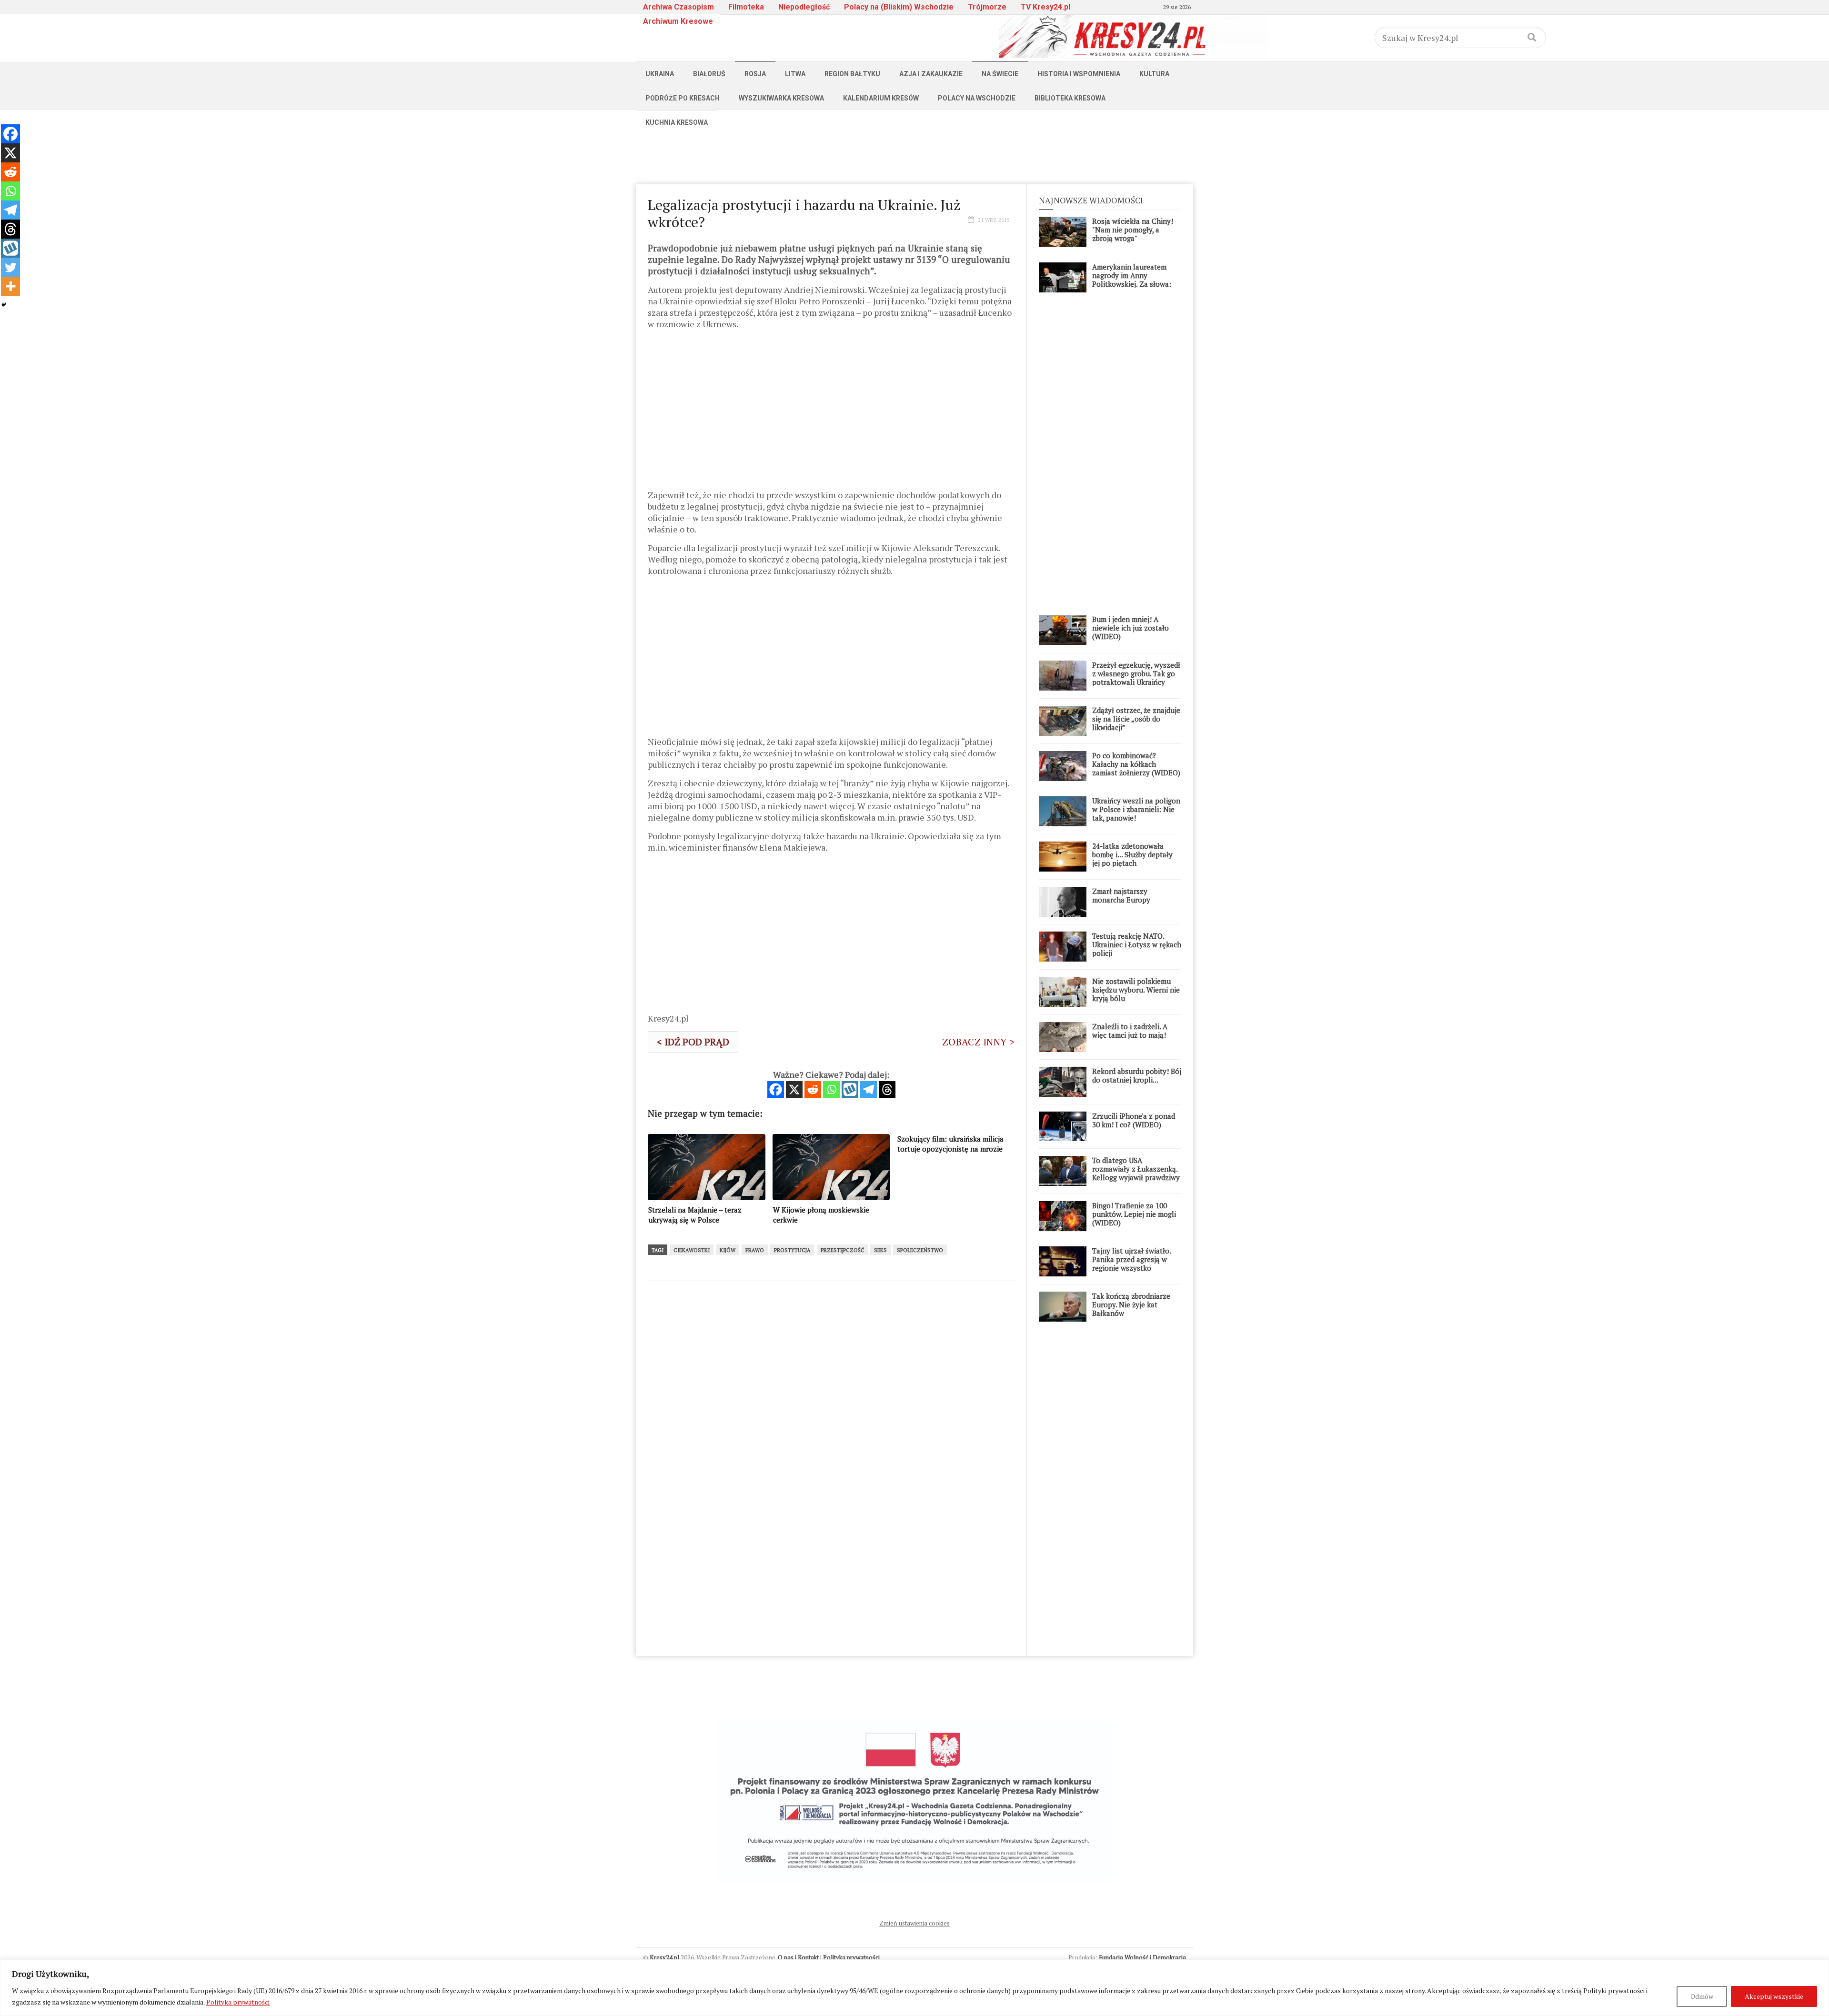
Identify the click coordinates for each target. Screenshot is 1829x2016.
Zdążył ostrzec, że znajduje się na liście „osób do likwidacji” (1136, 719)
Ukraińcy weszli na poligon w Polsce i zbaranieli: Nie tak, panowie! (1136, 809)
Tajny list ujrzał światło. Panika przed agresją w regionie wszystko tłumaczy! (1131, 1264)
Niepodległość (804, 7)
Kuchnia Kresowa (677, 122)
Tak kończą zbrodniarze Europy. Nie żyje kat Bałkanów (1131, 1304)
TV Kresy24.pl (1045, 7)
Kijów (728, 1250)
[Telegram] (869, 1089)
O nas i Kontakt (798, 1957)
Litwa (795, 74)
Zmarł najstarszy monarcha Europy (1121, 895)
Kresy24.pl (664, 1957)
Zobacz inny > (978, 1042)
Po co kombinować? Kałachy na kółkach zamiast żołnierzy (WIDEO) (1136, 764)
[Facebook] (776, 1089)
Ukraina (660, 74)
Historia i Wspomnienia (1079, 74)
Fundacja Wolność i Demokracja (1142, 1957)
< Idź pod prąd (693, 1042)
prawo (755, 1250)
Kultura (1154, 74)
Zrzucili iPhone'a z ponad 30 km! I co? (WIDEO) (1134, 1120)
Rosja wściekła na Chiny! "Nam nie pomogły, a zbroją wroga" (1133, 230)
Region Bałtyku (852, 74)
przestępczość (842, 1250)
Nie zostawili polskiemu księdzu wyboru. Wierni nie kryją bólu (1136, 990)
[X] (794, 1089)
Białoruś (709, 74)
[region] (914, 1988)
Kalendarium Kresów (881, 98)
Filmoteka (746, 7)
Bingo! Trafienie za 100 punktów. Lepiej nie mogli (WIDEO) (1134, 1214)
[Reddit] (813, 1089)
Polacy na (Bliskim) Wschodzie (899, 7)
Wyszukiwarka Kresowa (781, 98)
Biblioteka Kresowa (1070, 98)
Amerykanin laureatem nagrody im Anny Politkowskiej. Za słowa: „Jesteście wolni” (1132, 280)
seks (880, 1250)
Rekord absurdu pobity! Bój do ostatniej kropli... (1137, 1075)
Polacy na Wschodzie (977, 98)
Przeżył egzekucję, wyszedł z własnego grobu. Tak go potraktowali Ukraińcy (1136, 673)
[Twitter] (10, 267)
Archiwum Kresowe (678, 21)
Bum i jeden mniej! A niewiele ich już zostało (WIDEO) (1131, 628)
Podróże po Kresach (683, 98)
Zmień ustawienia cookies (914, 1923)
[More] (10, 286)
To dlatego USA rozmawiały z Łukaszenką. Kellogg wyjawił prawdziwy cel (1136, 1173)
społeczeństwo (920, 1250)
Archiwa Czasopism (678, 7)
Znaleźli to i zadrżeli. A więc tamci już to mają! (1130, 1031)
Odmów (1702, 1996)
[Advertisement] (914, 156)
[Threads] (887, 1089)
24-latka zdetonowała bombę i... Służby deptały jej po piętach (1132, 854)
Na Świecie (1000, 74)
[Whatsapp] (831, 1089)
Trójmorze (987, 7)
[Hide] (4, 305)
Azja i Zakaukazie (931, 74)
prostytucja (792, 1250)
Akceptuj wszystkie (1774, 1996)
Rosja (755, 74)
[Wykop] (850, 1089)
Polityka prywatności (238, 2002)
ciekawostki (692, 1250)
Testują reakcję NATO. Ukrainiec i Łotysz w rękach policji (1137, 944)
